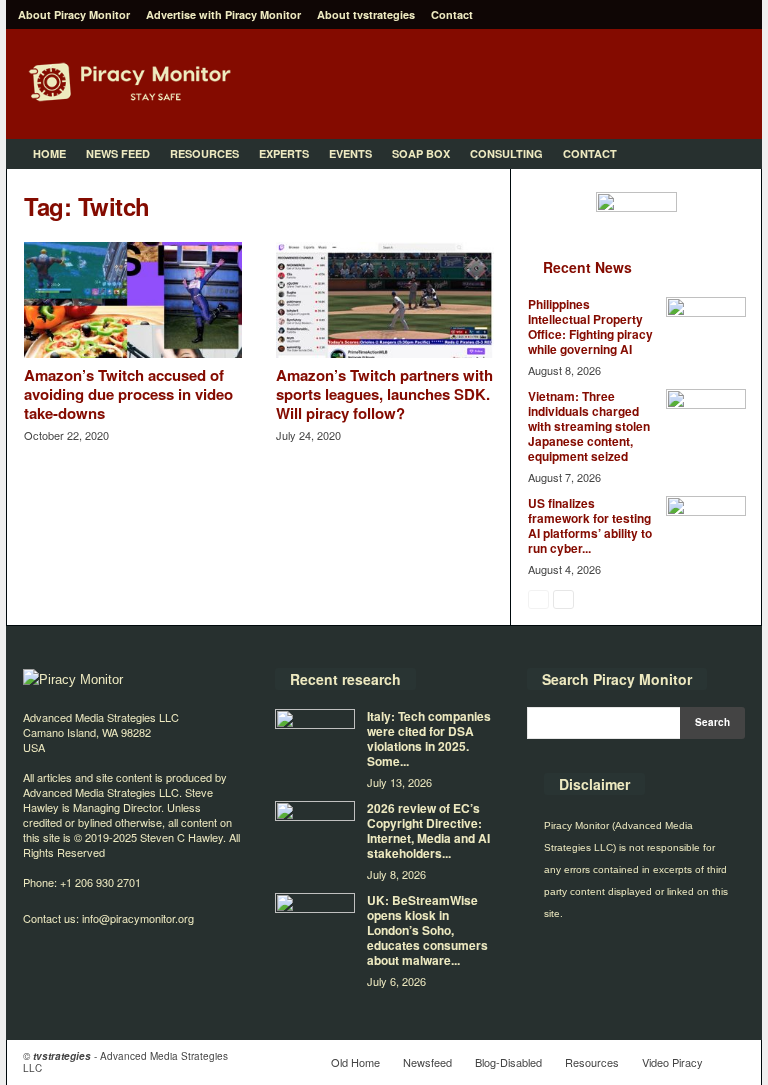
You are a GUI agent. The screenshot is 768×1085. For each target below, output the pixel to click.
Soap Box (421, 153)
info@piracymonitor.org (138, 918)
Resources (204, 153)
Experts (284, 153)
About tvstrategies (366, 14)
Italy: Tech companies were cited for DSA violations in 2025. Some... (429, 738)
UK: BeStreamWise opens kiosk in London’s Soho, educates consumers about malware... (427, 930)
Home (49, 153)
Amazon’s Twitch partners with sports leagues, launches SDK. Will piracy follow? (384, 394)
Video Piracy (672, 1062)
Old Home (355, 1062)
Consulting (506, 153)
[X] (735, 14)
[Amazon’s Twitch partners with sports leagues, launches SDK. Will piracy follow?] (385, 300)
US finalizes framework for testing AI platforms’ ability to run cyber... (590, 525)
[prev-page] (538, 598)
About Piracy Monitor (74, 14)
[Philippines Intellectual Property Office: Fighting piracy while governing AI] (706, 327)
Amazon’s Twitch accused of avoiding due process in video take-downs (128, 394)
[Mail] (704, 14)
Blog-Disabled (508, 1062)
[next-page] (563, 598)
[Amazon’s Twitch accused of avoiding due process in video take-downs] (133, 300)
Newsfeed (427, 1062)
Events (350, 153)
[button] (732, 154)
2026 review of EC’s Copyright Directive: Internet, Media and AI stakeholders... (428, 830)
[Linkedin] (673, 14)
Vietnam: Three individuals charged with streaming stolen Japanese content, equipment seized (589, 426)
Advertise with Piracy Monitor (223, 14)
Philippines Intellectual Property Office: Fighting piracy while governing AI (590, 326)
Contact (452, 14)
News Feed (118, 153)
